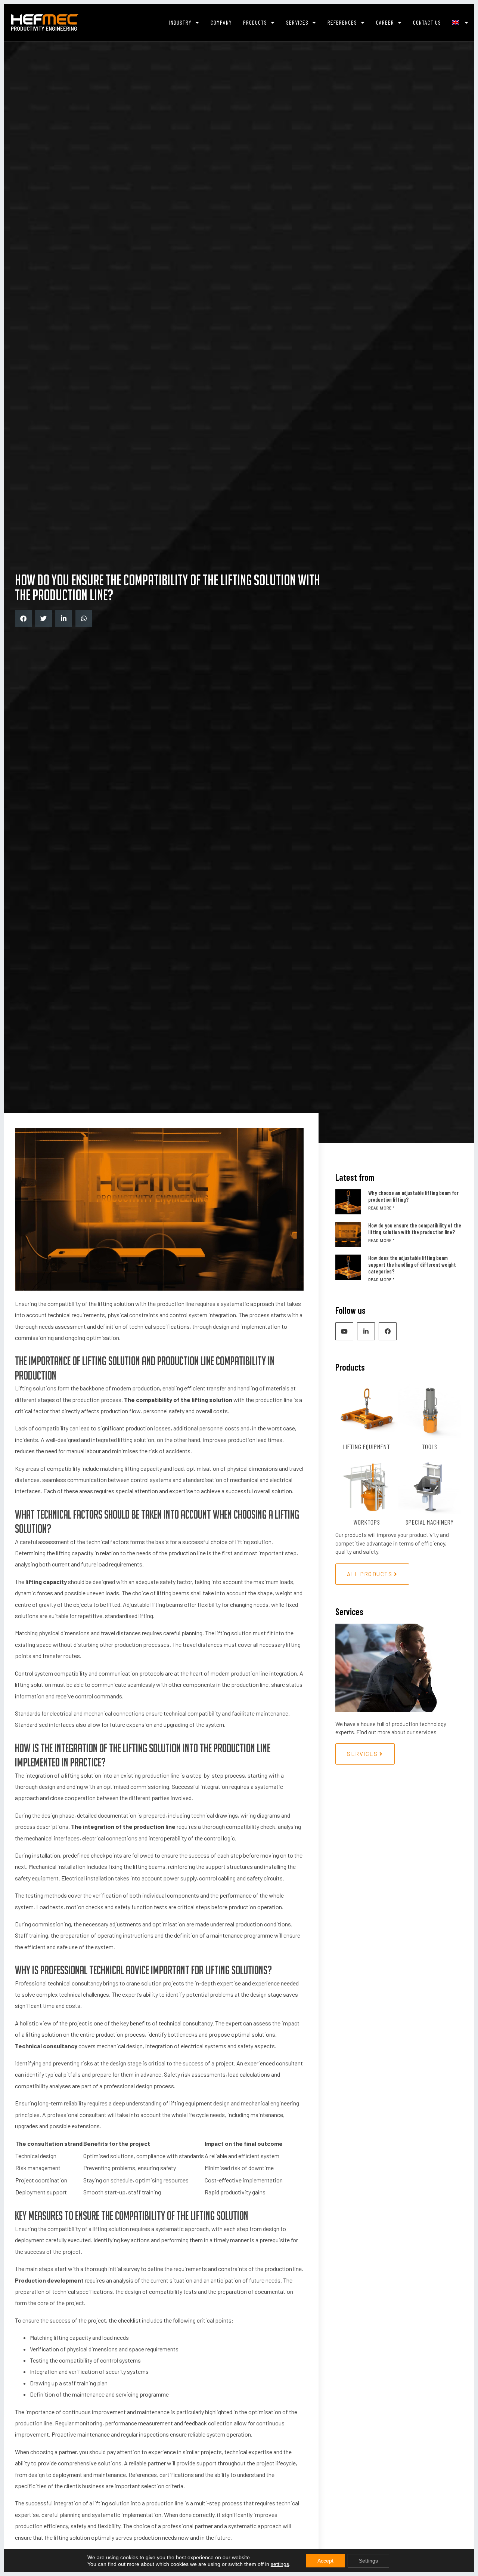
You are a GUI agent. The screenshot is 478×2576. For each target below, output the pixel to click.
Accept (325, 2561)
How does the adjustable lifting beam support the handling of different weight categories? (412, 1264)
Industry (180, 22)
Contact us (427, 22)
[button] (23, 618)
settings (280, 2564)
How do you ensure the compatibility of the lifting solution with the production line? (415, 1229)
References (342, 22)
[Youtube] (344, 1331)
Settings (368, 2561)
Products (255, 22)
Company (221, 22)
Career (385, 22)
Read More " (381, 1208)
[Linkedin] (366, 1331)
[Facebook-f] (388, 1331)
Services (297, 22)
